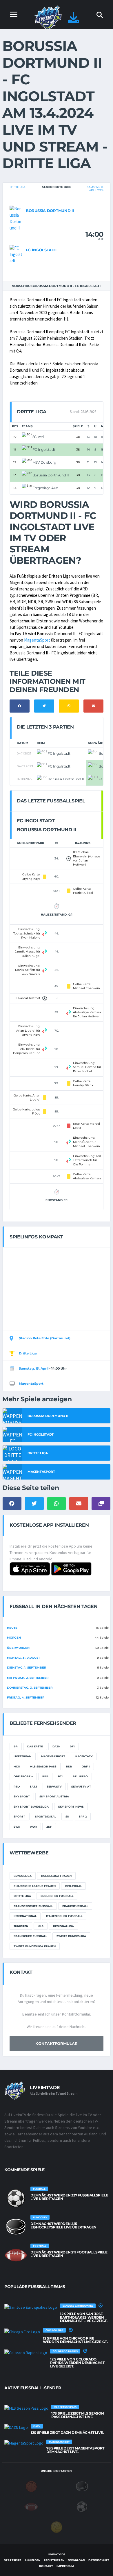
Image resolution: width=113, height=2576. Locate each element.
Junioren (21, 1926)
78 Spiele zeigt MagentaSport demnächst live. (75, 2450)
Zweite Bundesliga (71, 1936)
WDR (33, 1827)
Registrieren (54, 2560)
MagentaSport (37, 640)
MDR (17, 1766)
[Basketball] (31, 2486)
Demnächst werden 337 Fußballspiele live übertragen (69, 2197)
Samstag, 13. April (34, 1368)
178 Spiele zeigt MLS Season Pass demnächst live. (78, 2415)
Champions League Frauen (35, 1886)
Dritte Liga (17, 187)
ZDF (49, 1827)
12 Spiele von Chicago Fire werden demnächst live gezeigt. (75, 2340)
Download (76, 2560)
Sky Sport (22, 1796)
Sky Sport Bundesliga (31, 1807)
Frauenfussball (75, 1906)
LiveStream (23, 1756)
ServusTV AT (81, 1787)
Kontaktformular (57, 2043)
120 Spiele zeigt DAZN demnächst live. (67, 2432)
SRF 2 (83, 1816)
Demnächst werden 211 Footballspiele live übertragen (69, 2254)
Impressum (65, 2566)
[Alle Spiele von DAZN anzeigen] (16, 2427)
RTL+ (17, 1787)
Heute (12, 1628)
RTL (61, 1776)
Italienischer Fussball (64, 1916)
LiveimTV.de (56, 2554)
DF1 (72, 1746)
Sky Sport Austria (54, 1796)
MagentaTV (84, 1756)
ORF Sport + (23, 1776)
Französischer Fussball (33, 1906)
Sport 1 (20, 1816)
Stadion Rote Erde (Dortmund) (45, 1338)
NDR (69, 1766)
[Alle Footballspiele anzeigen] (16, 2255)
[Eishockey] (82, 2486)
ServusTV (54, 1787)
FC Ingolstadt (41, 250)
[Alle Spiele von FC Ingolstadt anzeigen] (16, 254)
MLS (41, 1926)
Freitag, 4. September (26, 1698)
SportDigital (45, 1816)
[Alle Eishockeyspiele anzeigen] (16, 2227)
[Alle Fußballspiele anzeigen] (16, 2198)
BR (16, 1746)
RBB (45, 1776)
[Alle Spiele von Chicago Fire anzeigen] (22, 2331)
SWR (17, 1827)
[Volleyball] (57, 2527)
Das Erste (35, 1746)
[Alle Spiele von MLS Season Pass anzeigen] (26, 2408)
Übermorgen (18, 1648)
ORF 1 (86, 1766)
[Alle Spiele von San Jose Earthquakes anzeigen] (31, 2307)
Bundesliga (23, 1876)
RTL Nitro (80, 1776)
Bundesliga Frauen (56, 1876)
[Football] (31, 2506)
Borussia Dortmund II (50, 211)
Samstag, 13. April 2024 (95, 188)
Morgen (14, 1638)
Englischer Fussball (57, 1896)
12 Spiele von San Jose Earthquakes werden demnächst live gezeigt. (84, 2317)
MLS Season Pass (43, 1766)
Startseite (13, 2560)
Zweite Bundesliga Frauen (35, 1946)
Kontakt (46, 2566)
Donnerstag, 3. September (30, 1688)
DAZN (56, 1746)
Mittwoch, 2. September (28, 1678)
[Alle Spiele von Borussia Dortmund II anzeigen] (16, 218)
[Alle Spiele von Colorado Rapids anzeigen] (26, 2352)
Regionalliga (63, 1926)
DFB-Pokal (73, 1886)
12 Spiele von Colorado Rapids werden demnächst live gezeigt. (77, 2363)
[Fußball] (82, 2506)
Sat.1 (33, 1787)
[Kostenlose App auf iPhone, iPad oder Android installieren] (73, 21)
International (25, 1916)
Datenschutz (99, 2560)
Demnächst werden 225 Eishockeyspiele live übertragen (63, 2225)
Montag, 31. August (23, 1658)
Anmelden (32, 2560)
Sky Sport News (71, 1807)
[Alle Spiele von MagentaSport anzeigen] (24, 2443)
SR (67, 1816)
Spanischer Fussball (30, 1936)
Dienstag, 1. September (27, 1668)
